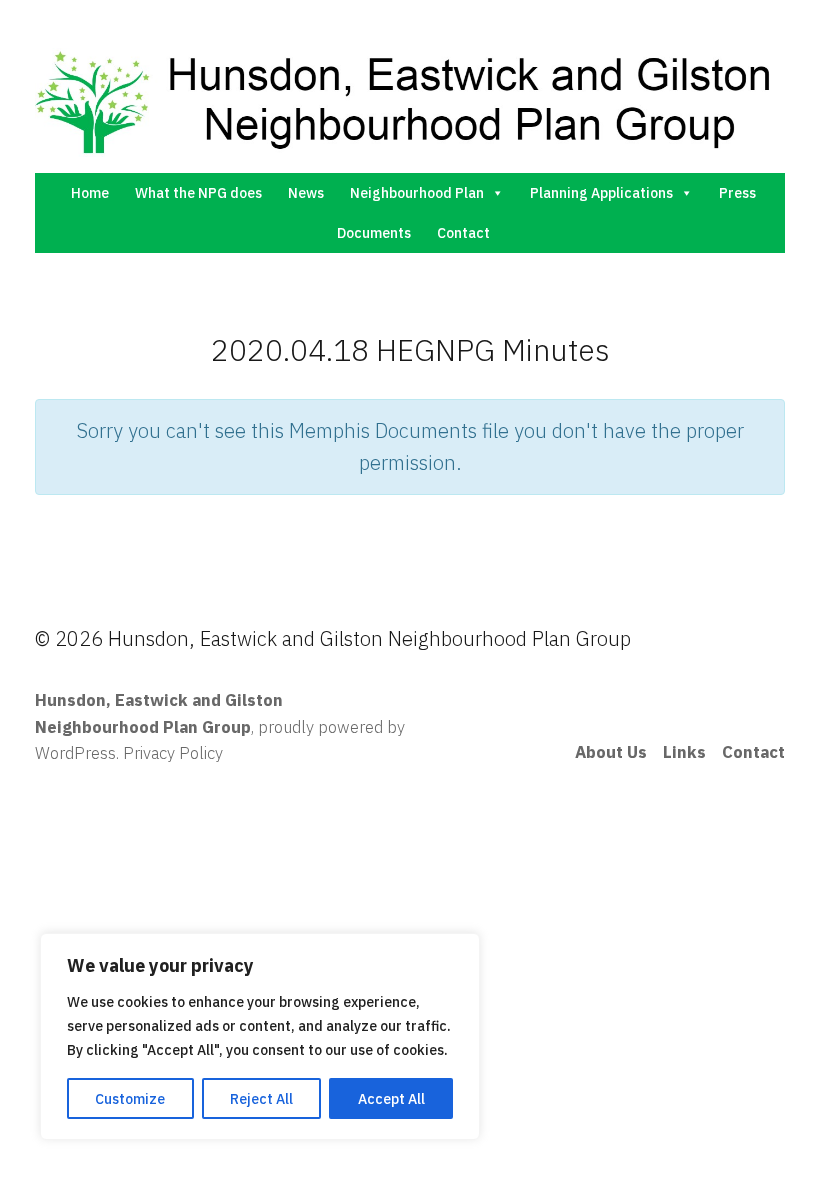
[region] (260, 1036)
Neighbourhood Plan (417, 193)
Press (737, 193)
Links (684, 752)
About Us (611, 752)
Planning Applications (601, 193)
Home (90, 193)
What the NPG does (198, 193)
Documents (374, 233)
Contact (463, 233)
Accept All (391, 1099)
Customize (130, 1099)
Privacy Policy (173, 753)
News (306, 193)
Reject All (261, 1099)
